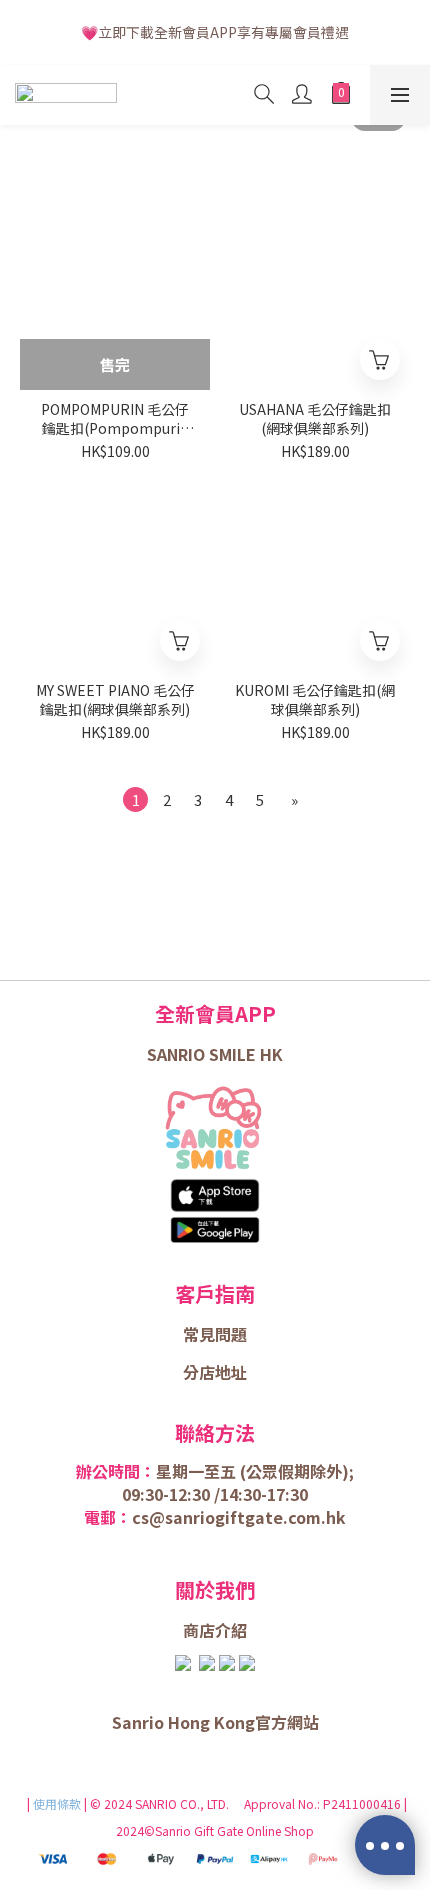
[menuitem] (135, 799)
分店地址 (215, 1372)
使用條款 (58, 1803)
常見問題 (215, 1334)
